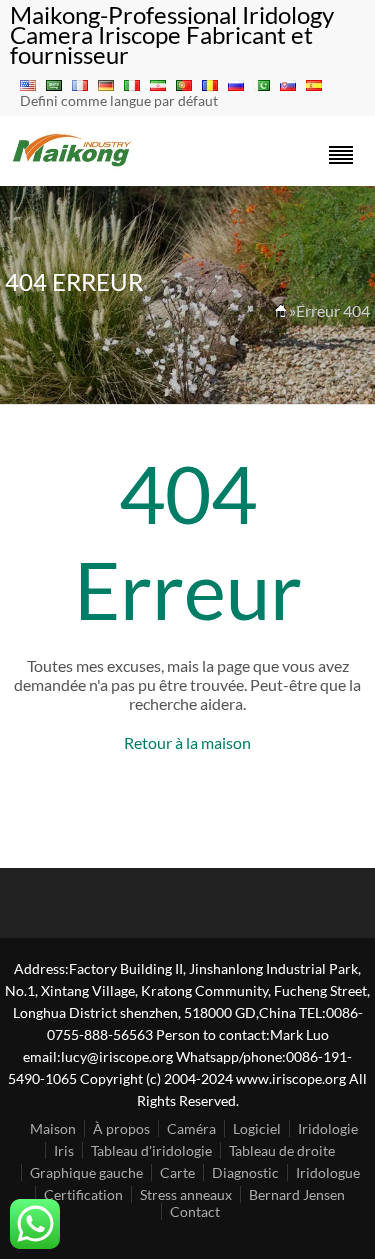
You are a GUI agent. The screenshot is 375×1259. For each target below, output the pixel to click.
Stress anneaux (186, 1194)
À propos (121, 1128)
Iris (64, 1150)
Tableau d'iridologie (151, 1150)
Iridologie (328, 1128)
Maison (53, 1128)
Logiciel (257, 1128)
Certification (83, 1194)
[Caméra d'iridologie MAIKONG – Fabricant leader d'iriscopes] (72, 164)
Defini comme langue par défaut (119, 100)
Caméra (191, 1128)
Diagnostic (245, 1172)
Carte (177, 1172)
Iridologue (328, 1172)
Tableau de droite (282, 1150)
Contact (195, 1211)
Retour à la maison (187, 742)
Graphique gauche (86, 1172)
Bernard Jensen (297, 1194)
